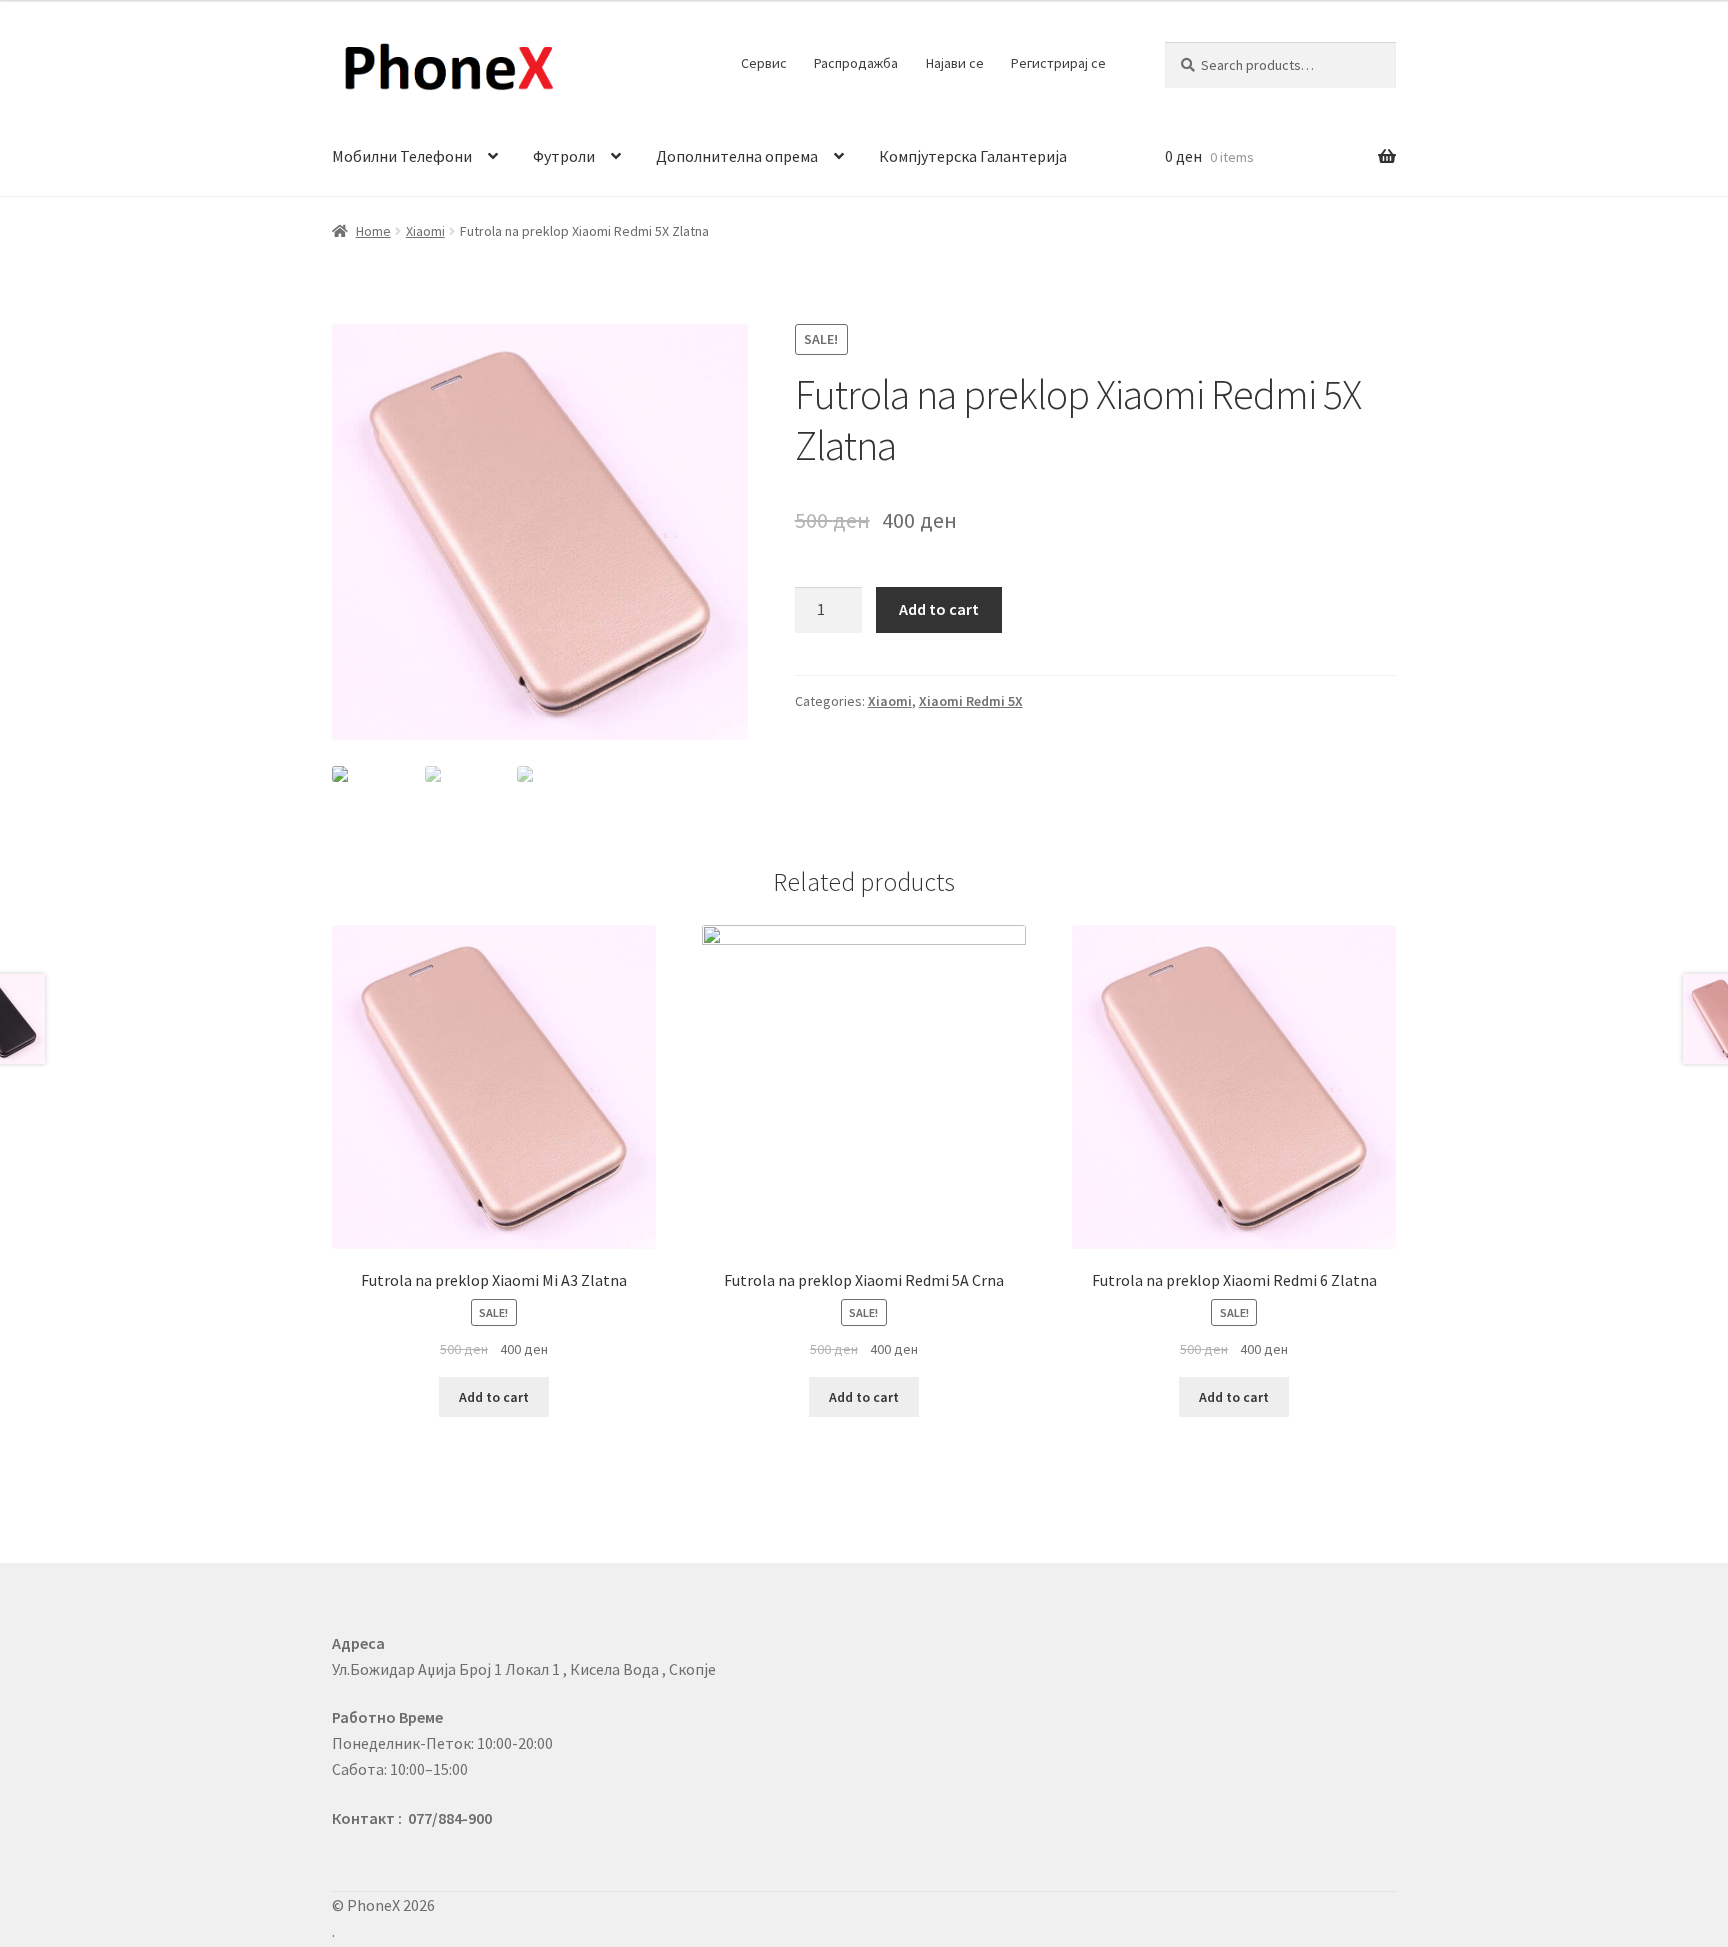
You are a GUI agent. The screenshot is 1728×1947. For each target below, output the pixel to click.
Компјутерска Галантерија (973, 156)
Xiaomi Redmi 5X (971, 701)
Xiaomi (425, 231)
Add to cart (939, 609)
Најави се (955, 63)
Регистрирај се (1058, 63)
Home (373, 231)
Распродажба (856, 63)
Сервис (764, 63)
